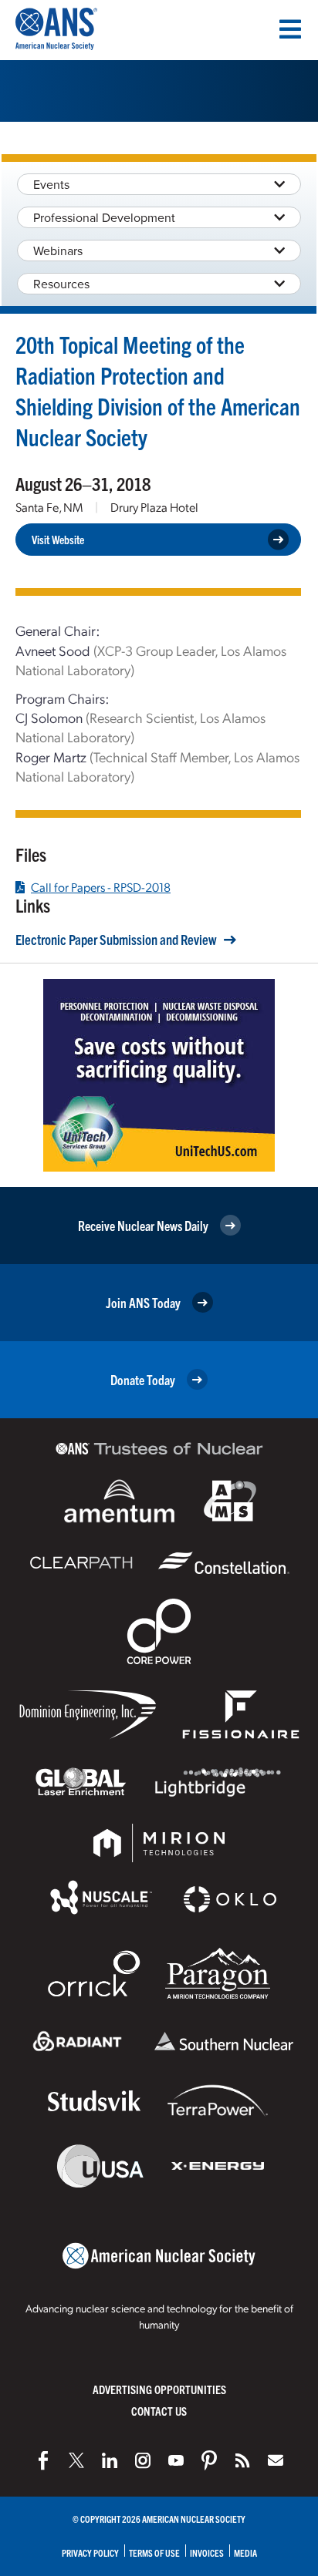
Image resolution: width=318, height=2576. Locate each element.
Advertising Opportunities (159, 2389)
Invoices (207, 2552)
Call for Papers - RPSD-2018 (101, 887)
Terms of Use (154, 2552)
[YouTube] (176, 2460)
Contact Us (159, 2411)
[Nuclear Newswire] (242, 2460)
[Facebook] (43, 2460)
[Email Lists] (276, 2460)
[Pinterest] (209, 2460)
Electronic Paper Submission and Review (116, 940)
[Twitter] (76, 2460)
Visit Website (58, 539)
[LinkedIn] (110, 2460)
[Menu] (290, 29)
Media (245, 2552)
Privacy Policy (90, 2552)
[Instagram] (143, 2460)
